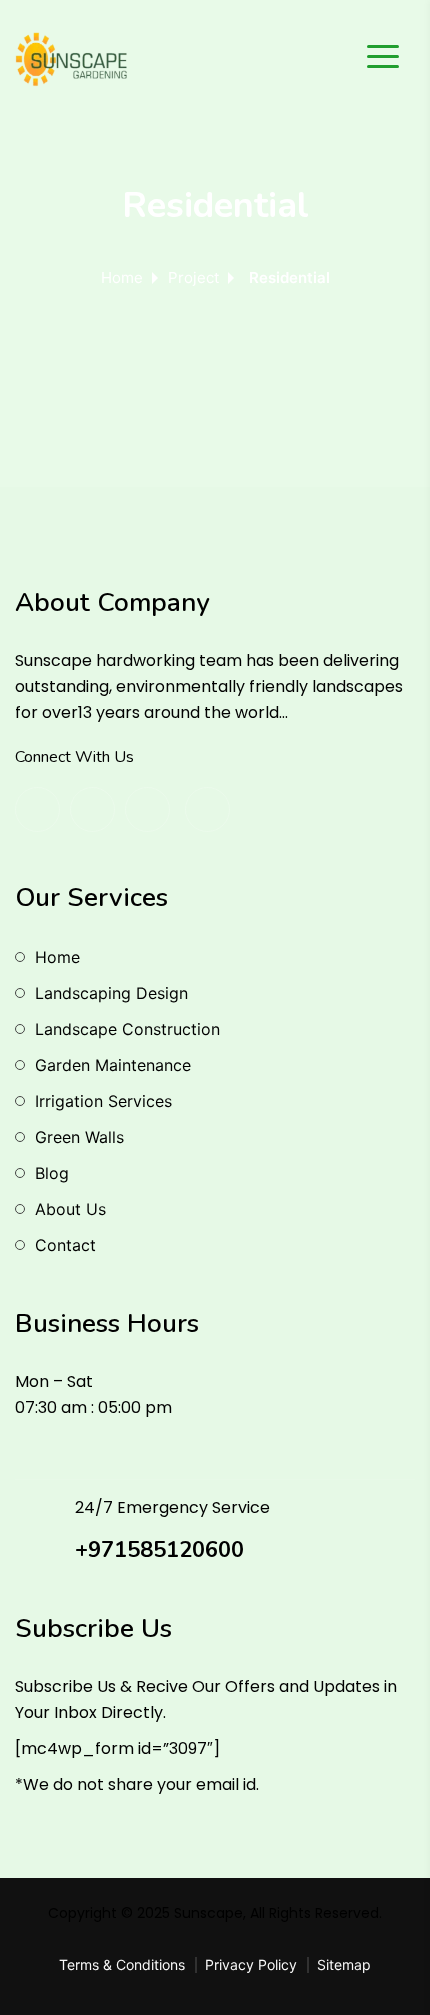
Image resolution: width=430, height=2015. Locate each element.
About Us (70, 1209)
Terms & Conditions (122, 1964)
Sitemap (344, 1964)
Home (122, 277)
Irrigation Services (103, 1101)
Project (193, 277)
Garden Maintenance (113, 1065)
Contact (65, 1245)
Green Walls (79, 1137)
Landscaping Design (111, 993)
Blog (52, 1173)
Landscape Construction (127, 1029)
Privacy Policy (251, 1964)
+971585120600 (159, 1550)
